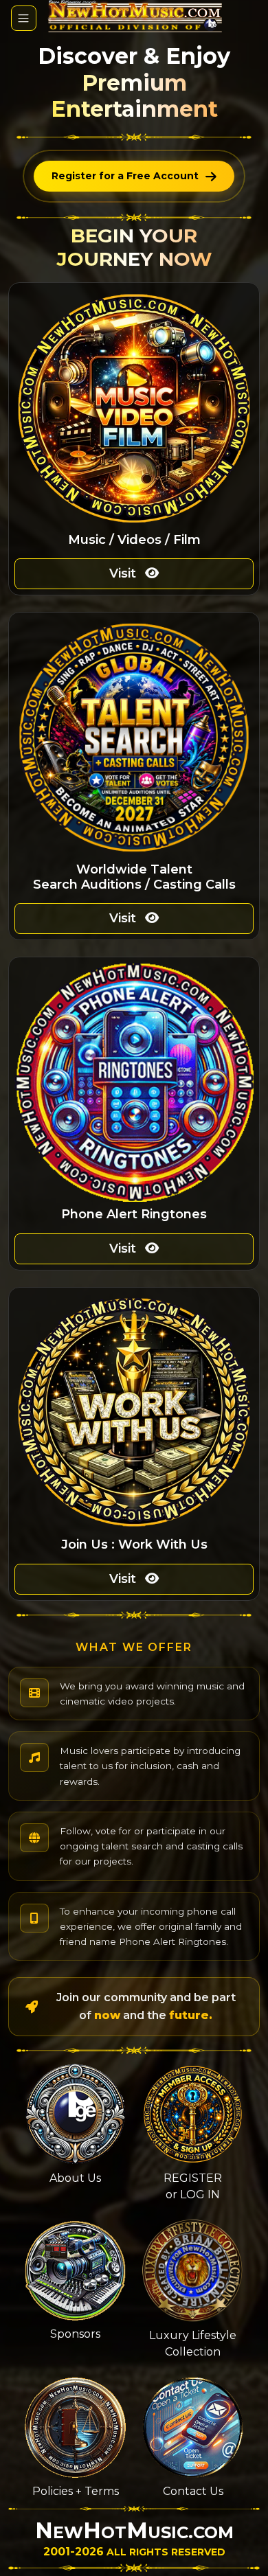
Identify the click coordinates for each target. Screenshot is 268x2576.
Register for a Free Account (125, 176)
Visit (124, 573)
